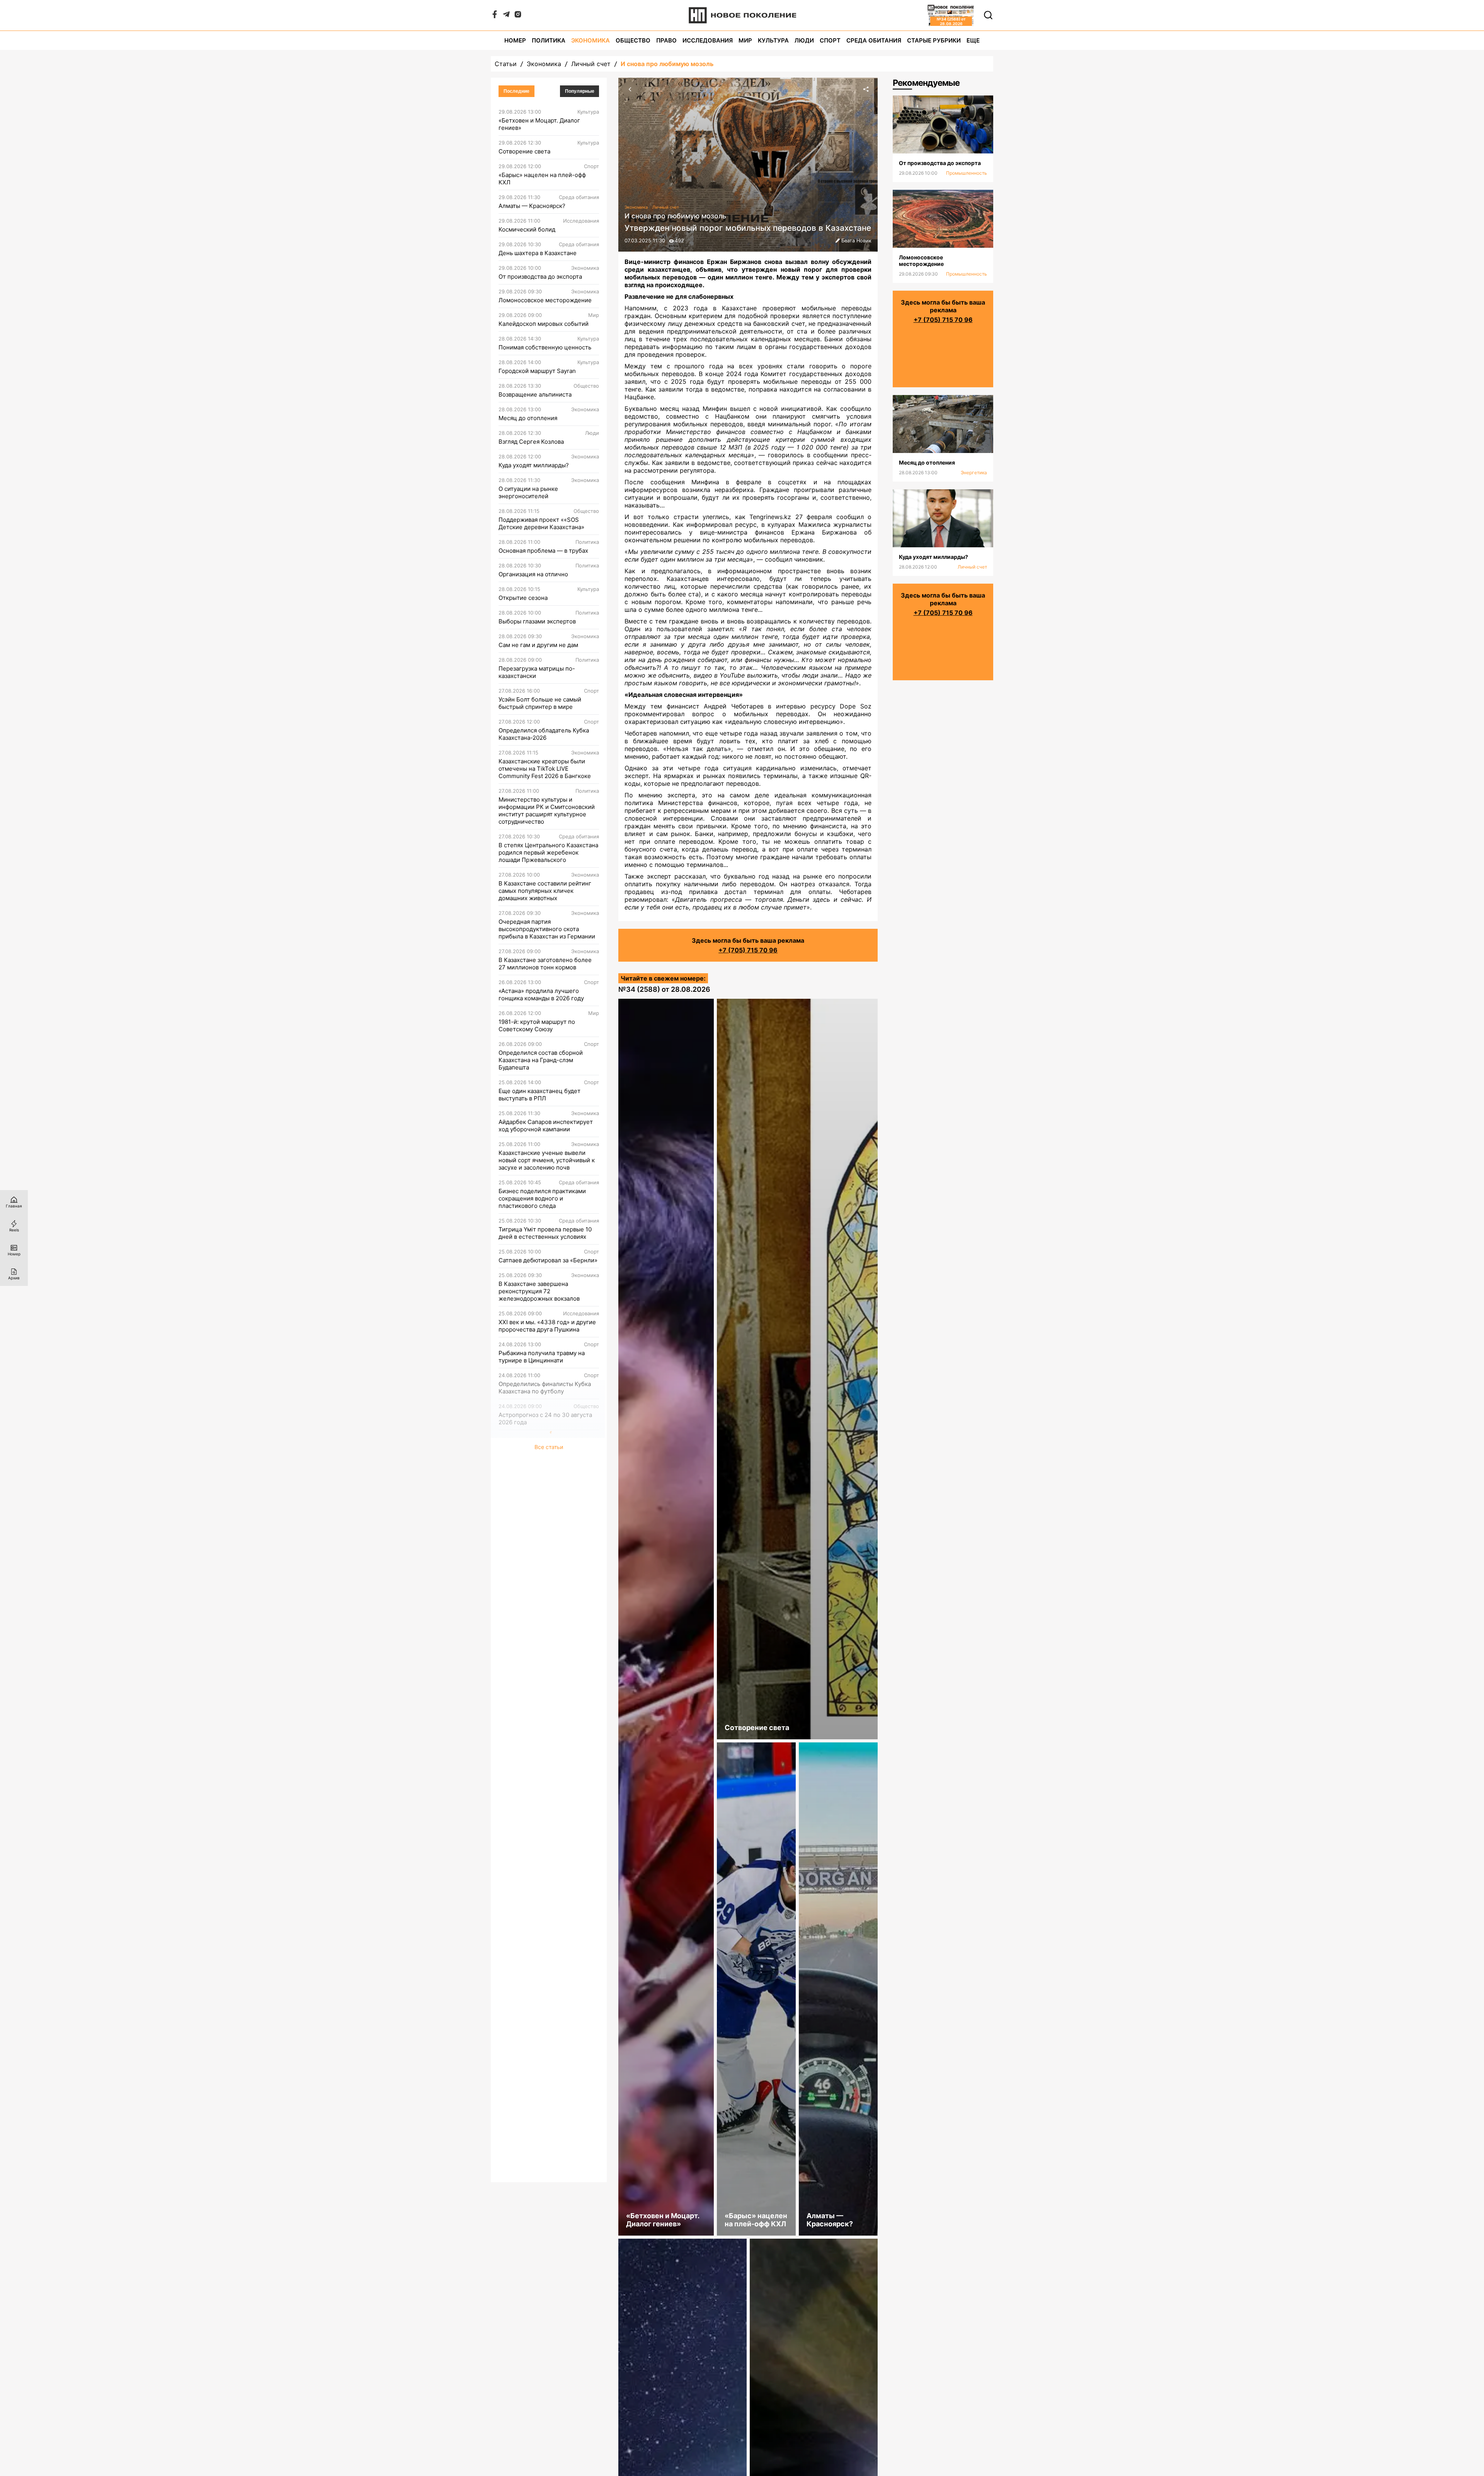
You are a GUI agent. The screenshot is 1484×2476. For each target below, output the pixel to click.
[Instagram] (518, 16)
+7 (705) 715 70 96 (748, 950)
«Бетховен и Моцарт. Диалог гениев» (539, 124)
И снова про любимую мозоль (667, 64)
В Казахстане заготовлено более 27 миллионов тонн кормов (545, 964)
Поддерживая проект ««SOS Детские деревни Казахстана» (541, 523)
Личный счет (591, 64)
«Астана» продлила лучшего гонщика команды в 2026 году (541, 994)
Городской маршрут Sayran (537, 371)
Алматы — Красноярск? (532, 206)
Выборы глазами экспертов (537, 621)
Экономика (591, 40)
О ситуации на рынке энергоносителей (528, 492)
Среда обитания (874, 40)
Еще (973, 40)
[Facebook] (495, 16)
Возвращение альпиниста (535, 394)
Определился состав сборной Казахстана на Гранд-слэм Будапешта (541, 1060)
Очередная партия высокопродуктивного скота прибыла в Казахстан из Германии (547, 929)
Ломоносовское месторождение (545, 300)
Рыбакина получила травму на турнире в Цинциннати (542, 1357)
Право (666, 40)
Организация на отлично (533, 574)
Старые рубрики (934, 40)
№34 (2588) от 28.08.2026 (664, 989)
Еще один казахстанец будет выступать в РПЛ (539, 1095)
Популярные (580, 91)
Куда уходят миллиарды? (534, 465)
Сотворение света (524, 151)
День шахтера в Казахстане (538, 253)
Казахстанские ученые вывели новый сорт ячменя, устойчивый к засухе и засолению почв (547, 1160)
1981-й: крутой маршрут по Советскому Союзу (537, 1025)
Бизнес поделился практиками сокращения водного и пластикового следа (542, 1198)
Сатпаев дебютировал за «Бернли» (548, 1260)
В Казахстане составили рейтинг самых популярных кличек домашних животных (545, 891)
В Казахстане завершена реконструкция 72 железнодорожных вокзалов (539, 1291)
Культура (773, 40)
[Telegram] (506, 16)
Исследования (708, 40)
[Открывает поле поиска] (988, 15)
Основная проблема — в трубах (543, 551)
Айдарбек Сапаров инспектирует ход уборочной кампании (546, 1126)
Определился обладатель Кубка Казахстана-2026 (544, 734)
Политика (549, 40)
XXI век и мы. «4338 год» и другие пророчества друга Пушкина (547, 1326)
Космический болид (527, 229)
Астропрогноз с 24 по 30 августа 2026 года (545, 1419)
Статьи (506, 64)
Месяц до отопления (528, 418)
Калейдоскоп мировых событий (544, 324)
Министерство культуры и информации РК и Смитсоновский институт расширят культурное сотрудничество (547, 811)
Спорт (830, 40)
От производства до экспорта (540, 277)
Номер (515, 40)
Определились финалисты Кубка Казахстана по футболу (545, 1388)
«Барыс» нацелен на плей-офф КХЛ (542, 179)
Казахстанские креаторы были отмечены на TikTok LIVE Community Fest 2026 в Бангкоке (545, 769)
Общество (633, 40)
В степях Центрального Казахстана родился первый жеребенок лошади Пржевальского (548, 852)
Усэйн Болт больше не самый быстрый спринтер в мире (540, 703)
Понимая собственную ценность (545, 347)
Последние (517, 91)
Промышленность (967, 173)
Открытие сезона (523, 598)
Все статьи (549, 1447)
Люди (804, 40)
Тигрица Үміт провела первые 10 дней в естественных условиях (545, 1233)
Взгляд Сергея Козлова (531, 442)
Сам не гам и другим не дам (538, 645)
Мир (745, 40)
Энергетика (974, 473)
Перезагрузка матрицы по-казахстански (537, 672)
